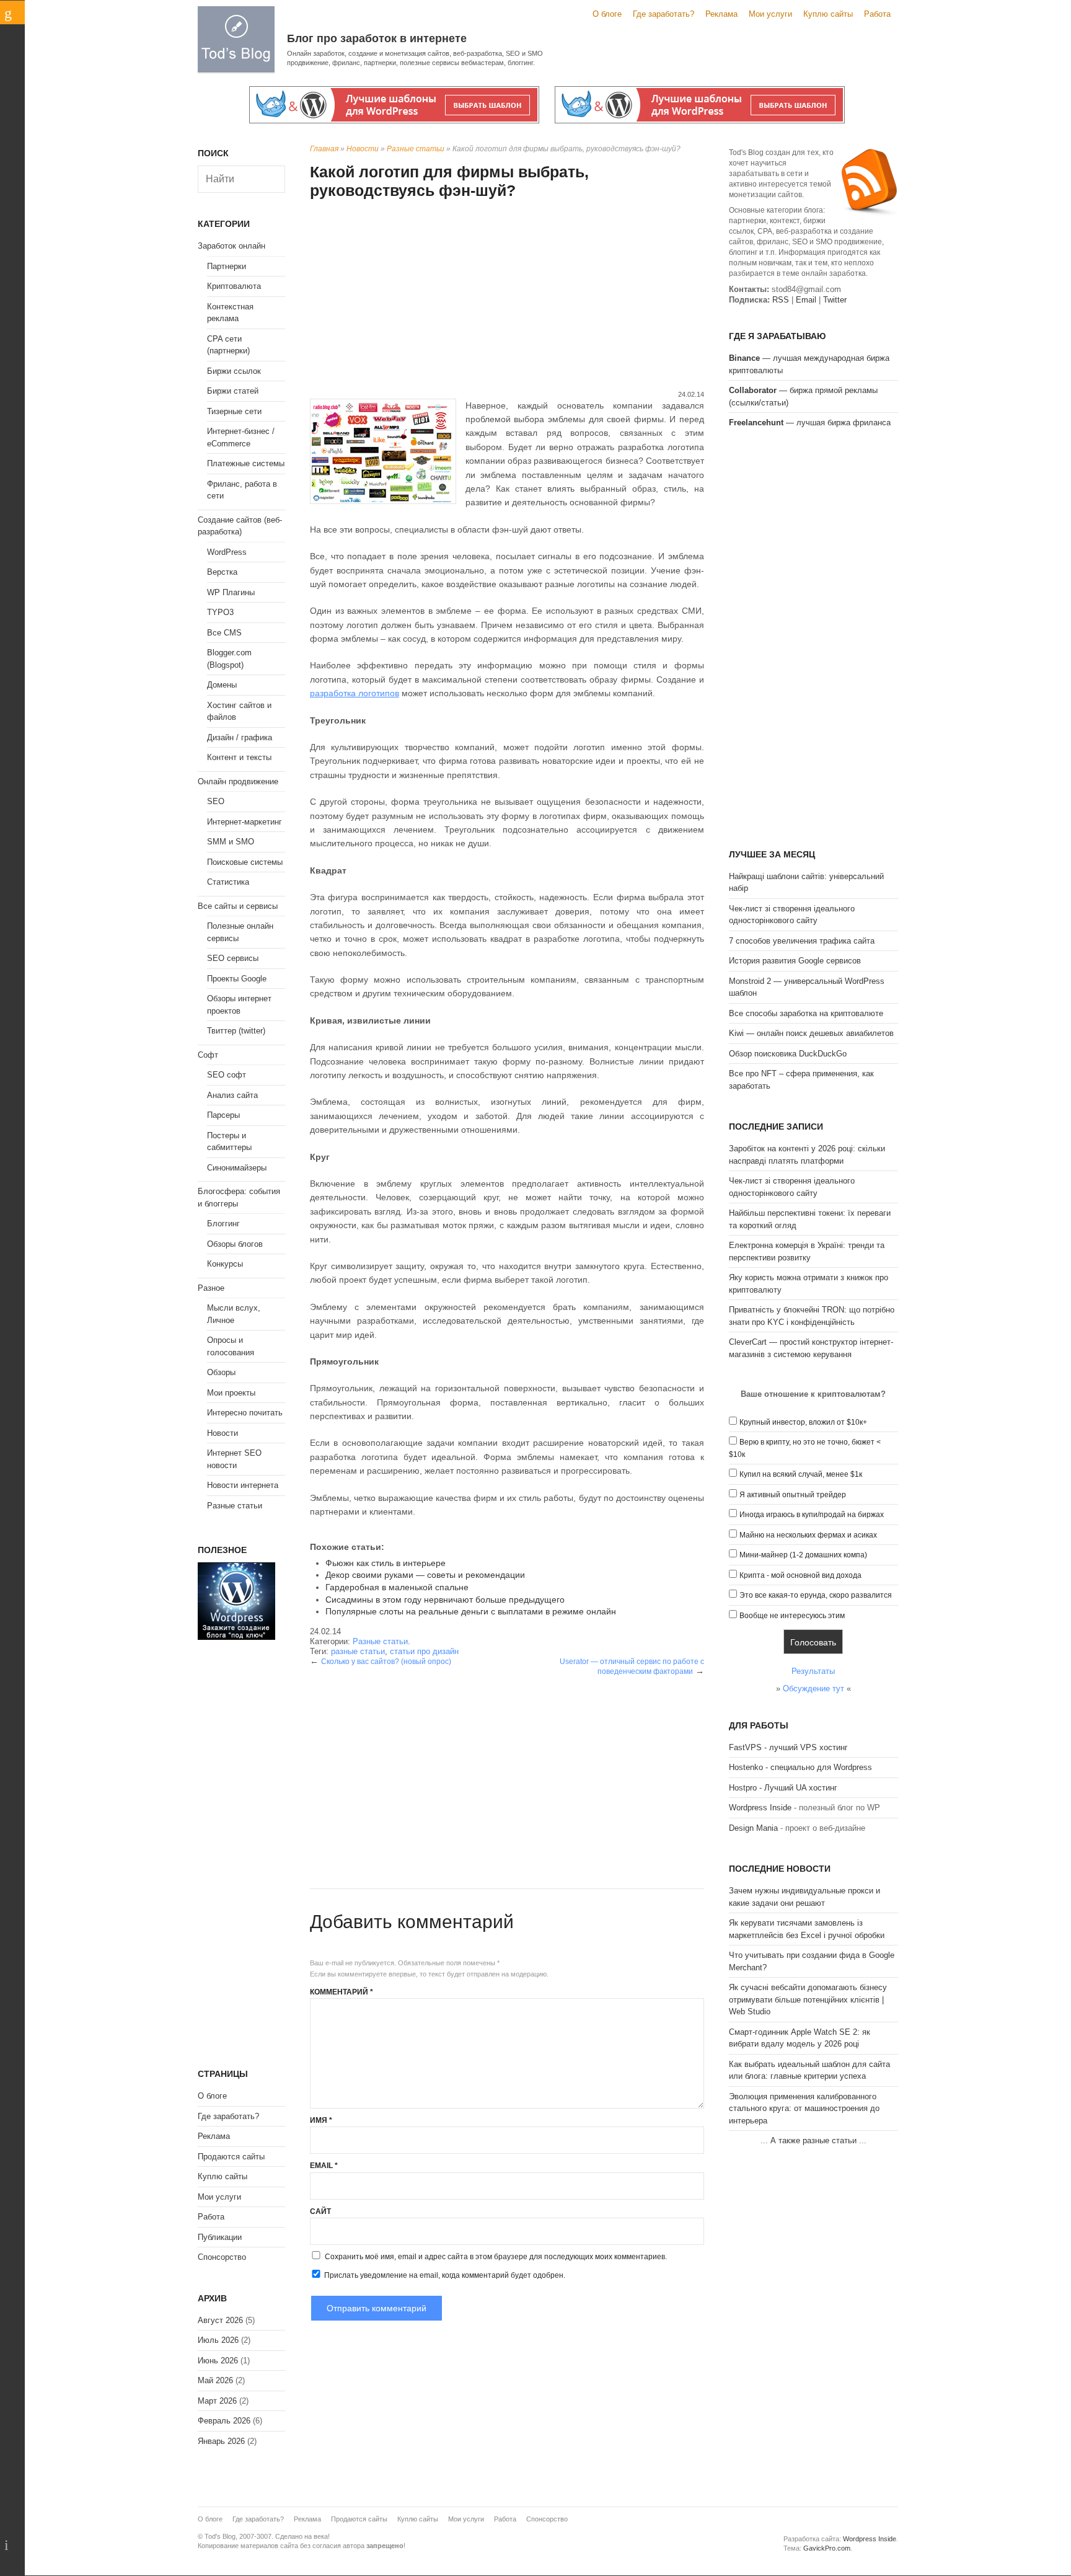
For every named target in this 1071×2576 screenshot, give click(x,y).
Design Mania (753, 1828)
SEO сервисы (233, 958)
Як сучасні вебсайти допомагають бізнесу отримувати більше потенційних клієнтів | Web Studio (808, 1999)
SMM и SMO (231, 842)
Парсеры (223, 1115)
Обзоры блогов (235, 1244)
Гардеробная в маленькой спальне (397, 1587)
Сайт (320, 2211)
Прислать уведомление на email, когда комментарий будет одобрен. (444, 2275)
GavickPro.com (827, 2548)
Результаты (813, 1671)
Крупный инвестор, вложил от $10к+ (803, 1422)
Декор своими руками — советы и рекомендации (425, 1575)
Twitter (835, 300)
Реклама (721, 14)
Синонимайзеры (237, 1168)
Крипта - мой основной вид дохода (800, 1575)
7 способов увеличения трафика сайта (802, 941)
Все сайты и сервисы (238, 906)
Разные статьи (416, 149)
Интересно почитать (245, 1413)
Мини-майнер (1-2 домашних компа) (803, 1555)
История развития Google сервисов (795, 961)
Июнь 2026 (218, 2361)
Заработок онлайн (231, 246)
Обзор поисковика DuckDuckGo (788, 1054)
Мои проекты (231, 1393)
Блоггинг (223, 1224)
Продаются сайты (231, 2157)
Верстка (222, 572)
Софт (208, 1055)
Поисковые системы (245, 862)
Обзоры (221, 1372)
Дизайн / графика (240, 737)
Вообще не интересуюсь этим (792, 1616)
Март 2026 (217, 2401)
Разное (211, 1288)
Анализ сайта (232, 1095)
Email (324, 2166)
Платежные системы (246, 463)
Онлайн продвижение (238, 781)
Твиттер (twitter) (236, 1031)
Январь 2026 (221, 2441)
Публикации (220, 2237)
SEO (216, 801)
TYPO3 (220, 612)
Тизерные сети (234, 411)
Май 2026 (215, 2380)
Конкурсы (225, 1264)
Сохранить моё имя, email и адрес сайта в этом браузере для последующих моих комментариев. (496, 2257)
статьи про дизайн (424, 1651)
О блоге (607, 14)
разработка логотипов (355, 693)
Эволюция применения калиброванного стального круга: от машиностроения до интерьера (804, 2109)
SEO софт (227, 1075)
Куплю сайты (828, 14)
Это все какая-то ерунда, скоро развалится (816, 1595)
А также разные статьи (813, 2140)
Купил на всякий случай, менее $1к (801, 1474)
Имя (321, 2120)
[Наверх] (12, 2545)
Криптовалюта (234, 286)
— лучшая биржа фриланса (810, 423)
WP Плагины (231, 592)
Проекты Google (237, 979)
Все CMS (224, 633)
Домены (222, 685)
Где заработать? (663, 14)
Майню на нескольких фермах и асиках (808, 1535)
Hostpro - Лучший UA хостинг (783, 1788)
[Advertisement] (507, 296)
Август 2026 (220, 2320)
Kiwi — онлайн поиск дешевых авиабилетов (811, 1033)
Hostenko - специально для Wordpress (800, 1767)
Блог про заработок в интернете (377, 38)
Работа (877, 14)
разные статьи (358, 1651)
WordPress (227, 552)
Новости (363, 149)
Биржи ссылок (234, 371)
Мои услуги (770, 14)
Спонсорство (222, 2257)
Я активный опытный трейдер (793, 1495)
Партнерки (227, 266)
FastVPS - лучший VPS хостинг (788, 1747)
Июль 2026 (218, 2340)
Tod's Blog (236, 39)
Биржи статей (233, 391)
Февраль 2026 (224, 2421)
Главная (324, 149)
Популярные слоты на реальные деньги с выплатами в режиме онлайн (471, 1611)
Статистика (228, 882)
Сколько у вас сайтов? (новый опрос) (386, 1662)
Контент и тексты (239, 757)
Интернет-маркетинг (245, 822)
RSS (781, 300)
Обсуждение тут (813, 1689)
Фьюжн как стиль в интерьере (386, 1563)
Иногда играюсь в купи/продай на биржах (812, 1515)
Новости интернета (243, 1485)
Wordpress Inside (760, 1808)
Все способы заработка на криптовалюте (806, 1013)
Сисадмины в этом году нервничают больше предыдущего (445, 1600)
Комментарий (342, 1992)
